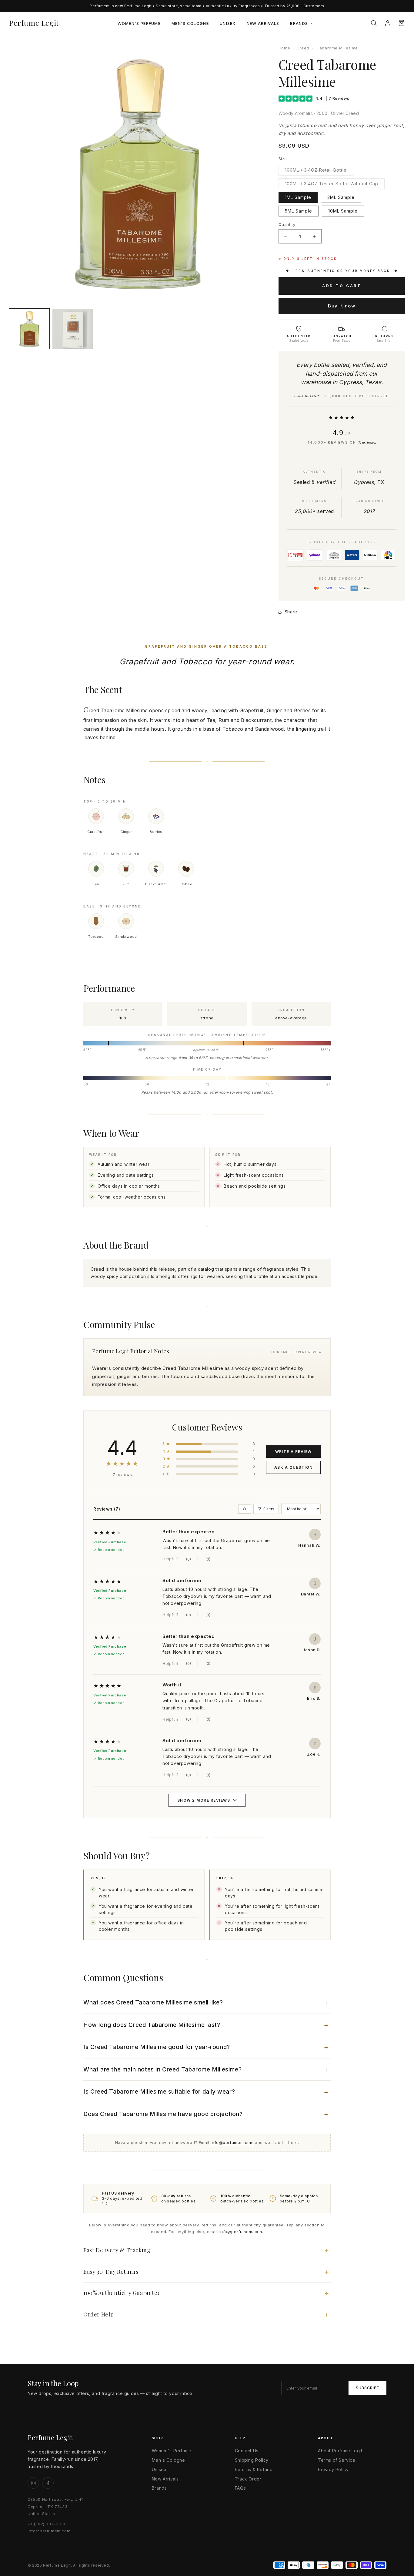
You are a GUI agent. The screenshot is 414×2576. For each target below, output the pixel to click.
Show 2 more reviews (204, 1800)
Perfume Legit (34, 23)
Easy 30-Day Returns (111, 2272)
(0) (189, 1559)
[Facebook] (48, 2483)
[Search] (374, 23)
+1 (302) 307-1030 (46, 2524)
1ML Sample (298, 197)
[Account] (388, 23)
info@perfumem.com (232, 2142)
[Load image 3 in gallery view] (73, 329)
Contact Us (247, 2451)
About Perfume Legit (340, 2451)
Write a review (294, 1452)
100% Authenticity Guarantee (122, 2293)
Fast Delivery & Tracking (117, 2250)
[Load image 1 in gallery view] (29, 329)
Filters (269, 1509)
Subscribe (367, 2388)
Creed (303, 48)
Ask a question (294, 1467)
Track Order (248, 2479)
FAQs (240, 2488)
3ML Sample (341, 197)
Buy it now (342, 306)
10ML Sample (343, 211)
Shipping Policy (252, 2460)
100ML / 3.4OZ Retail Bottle (319, 171)
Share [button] (291, 612)
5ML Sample (299, 211)
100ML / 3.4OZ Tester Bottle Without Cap (335, 185)
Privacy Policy (333, 2469)
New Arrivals (263, 23)
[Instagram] (33, 2483)
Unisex (228, 23)
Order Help (99, 2314)
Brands (299, 23)
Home (284, 48)
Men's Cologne (190, 23)
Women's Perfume (139, 23)
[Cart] (402, 23)
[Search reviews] (245, 1509)
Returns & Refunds (255, 2469)
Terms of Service (337, 2460)
